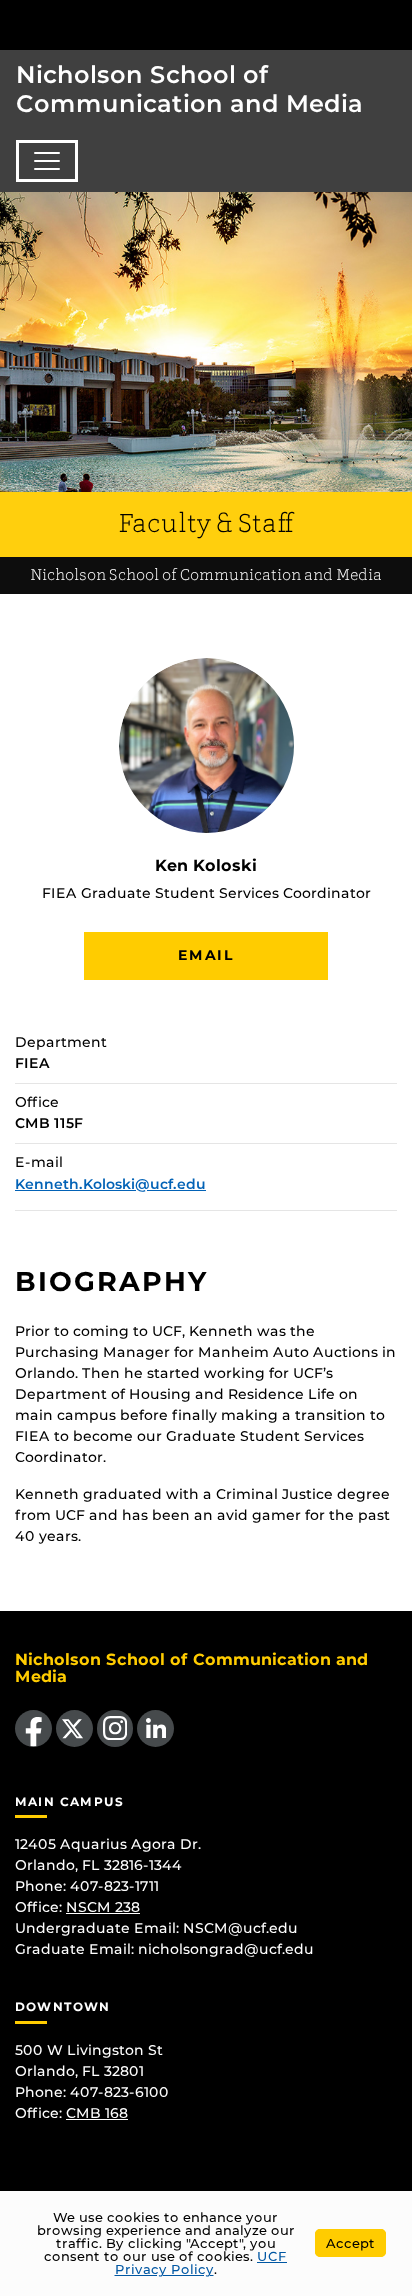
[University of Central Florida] (152, 24)
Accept (350, 2243)
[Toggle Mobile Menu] (392, 23)
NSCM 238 (103, 1907)
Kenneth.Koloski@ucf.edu (110, 1184)
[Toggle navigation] (47, 161)
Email (206, 955)
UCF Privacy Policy (201, 2262)
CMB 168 (97, 2113)
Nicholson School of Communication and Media (189, 89)
